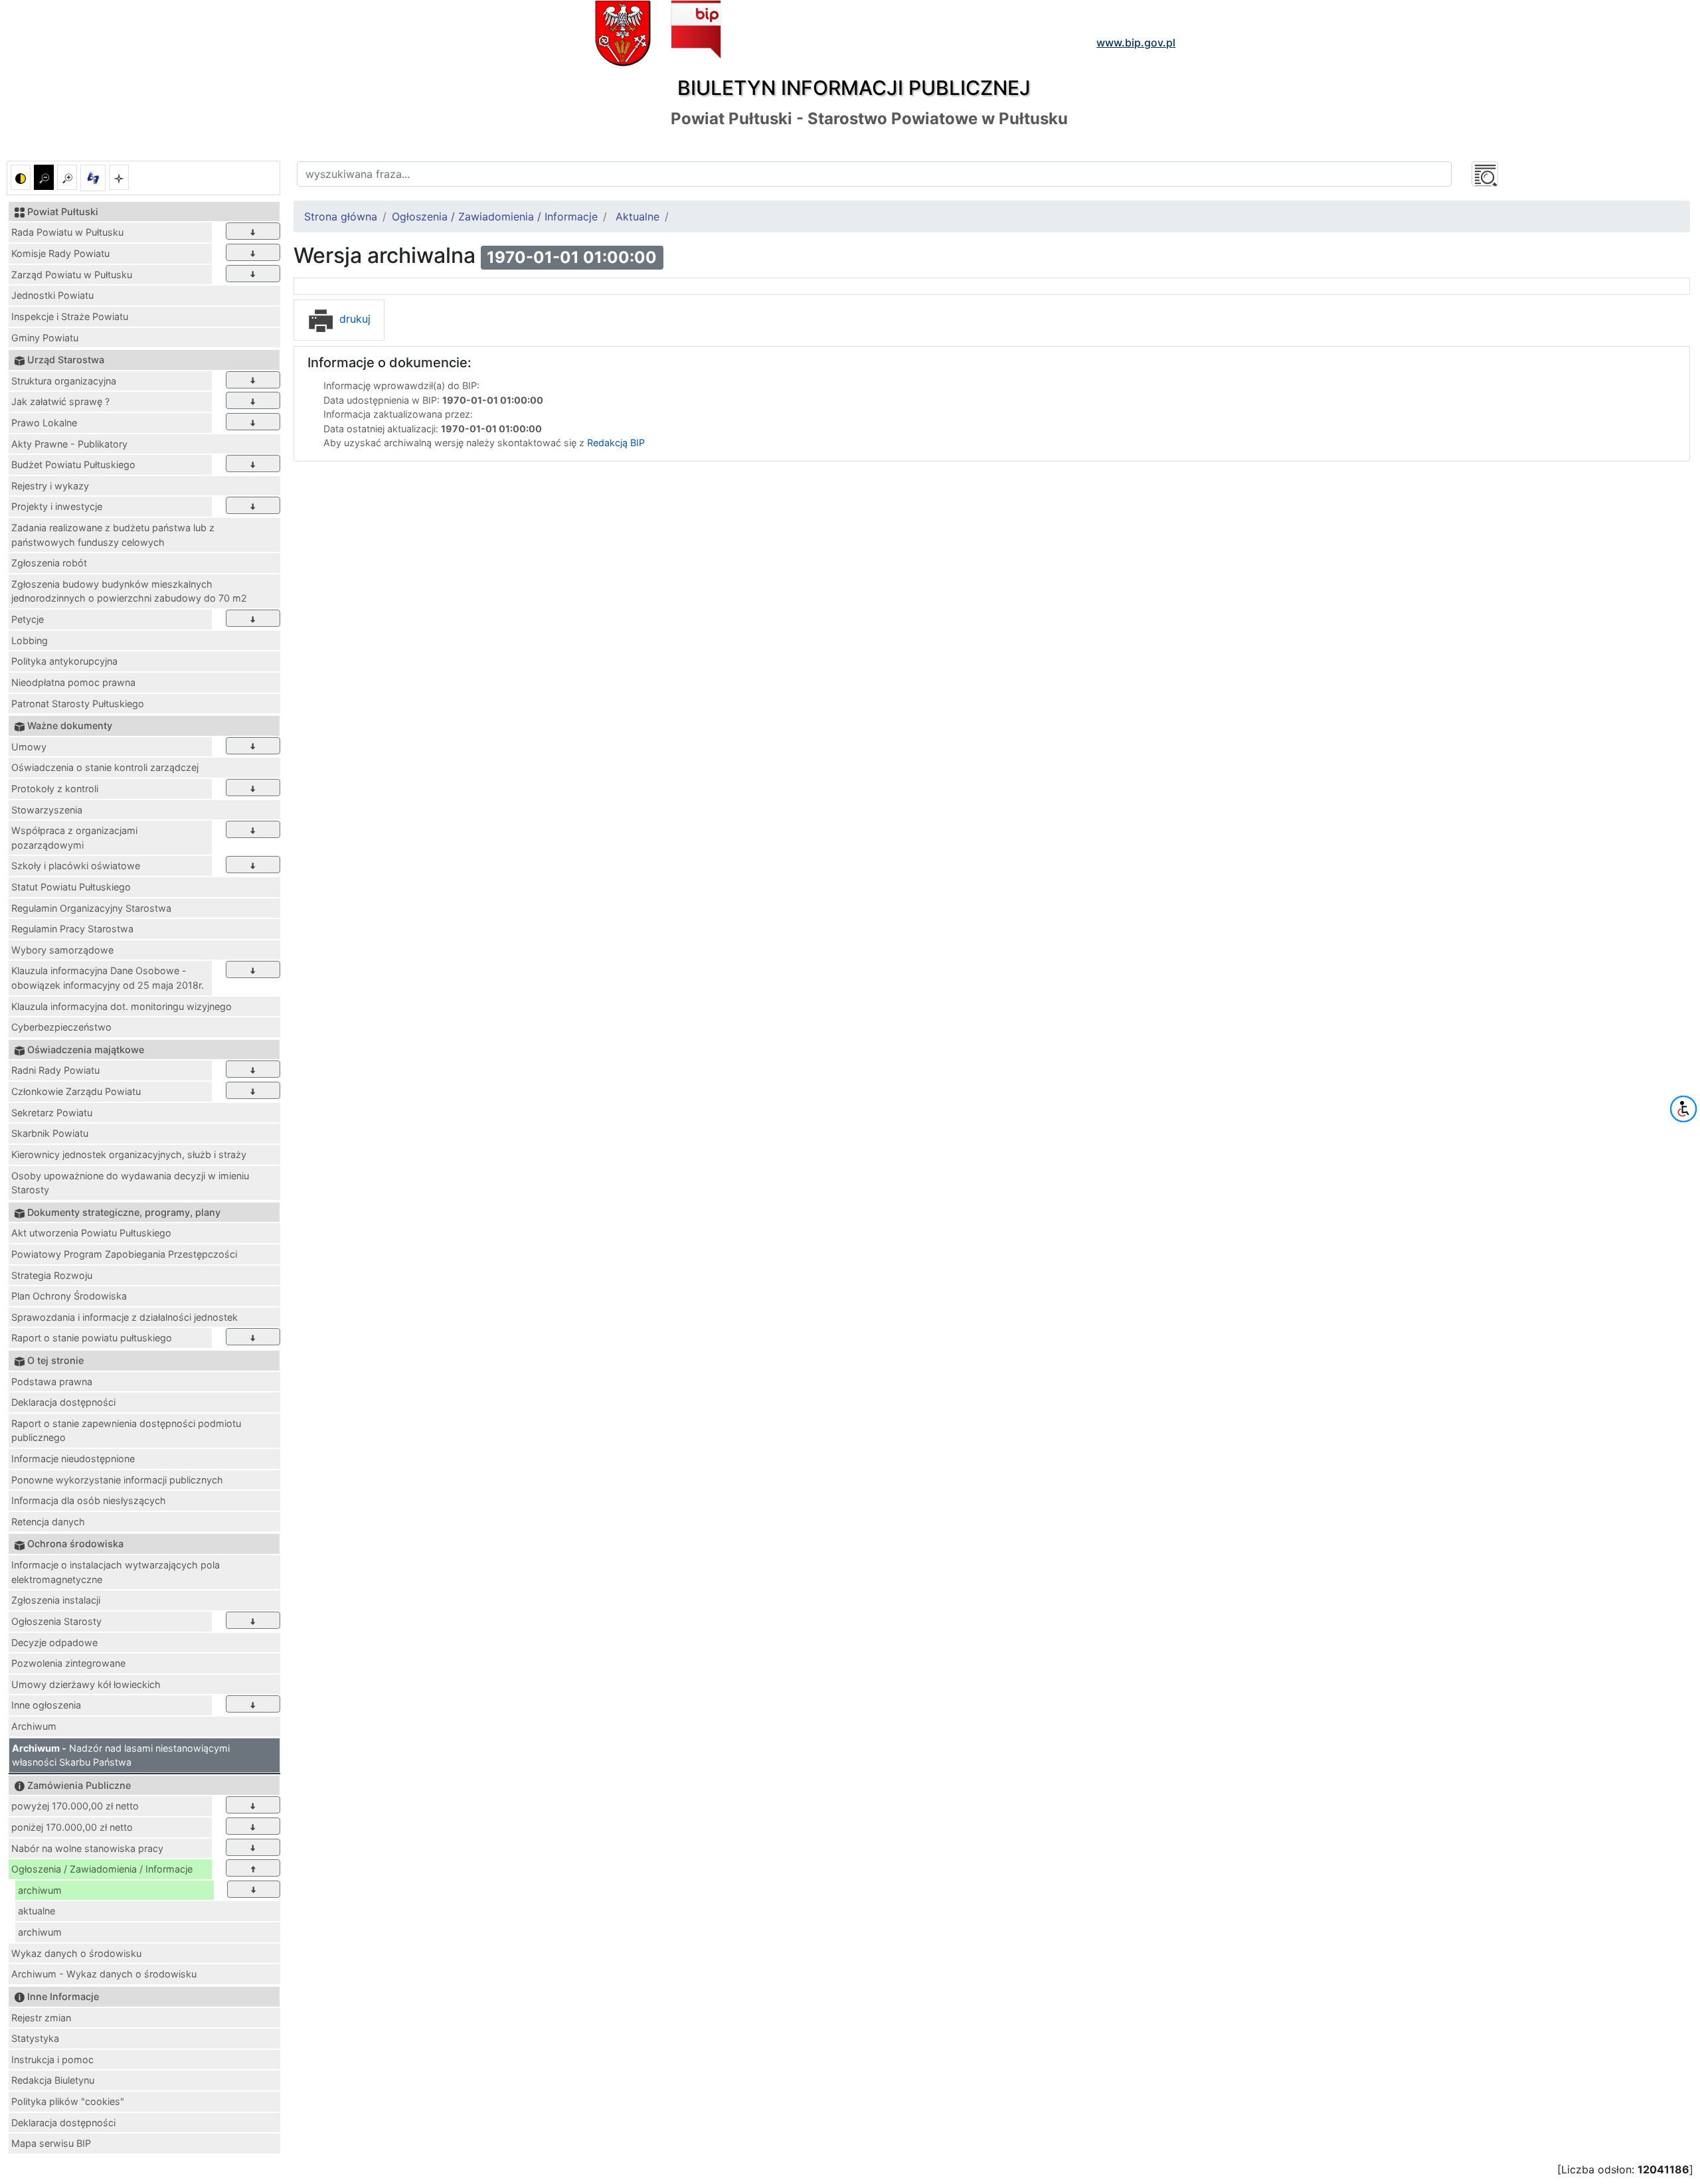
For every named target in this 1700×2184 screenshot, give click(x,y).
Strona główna (341, 216)
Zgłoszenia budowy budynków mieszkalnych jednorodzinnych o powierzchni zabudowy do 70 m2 (129, 591)
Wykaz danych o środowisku (76, 1953)
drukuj (353, 319)
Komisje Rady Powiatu (60, 253)
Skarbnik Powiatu (50, 1133)
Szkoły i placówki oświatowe (76, 866)
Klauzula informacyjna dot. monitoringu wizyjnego (122, 1006)
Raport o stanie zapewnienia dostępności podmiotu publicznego (126, 1431)
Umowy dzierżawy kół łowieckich (86, 1684)
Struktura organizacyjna (64, 381)
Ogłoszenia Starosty (56, 1621)
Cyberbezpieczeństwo (61, 1027)
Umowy (29, 747)
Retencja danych (48, 1522)
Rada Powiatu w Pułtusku (67, 232)
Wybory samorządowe (62, 950)
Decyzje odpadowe (54, 1642)
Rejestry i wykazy (50, 486)
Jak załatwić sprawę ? (60, 401)
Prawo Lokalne (44, 423)
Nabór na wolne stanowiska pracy (87, 1848)
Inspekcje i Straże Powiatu (70, 316)
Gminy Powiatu (45, 338)
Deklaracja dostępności (63, 1402)
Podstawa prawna (52, 1382)
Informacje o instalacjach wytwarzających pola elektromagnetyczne (116, 1572)
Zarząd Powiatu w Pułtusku (72, 275)
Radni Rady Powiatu (55, 1070)
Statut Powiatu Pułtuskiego (71, 887)
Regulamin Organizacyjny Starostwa (91, 908)
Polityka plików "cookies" (68, 2101)
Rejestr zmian (41, 2018)
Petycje (28, 619)
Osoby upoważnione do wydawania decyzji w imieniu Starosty (130, 1183)
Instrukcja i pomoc (52, 2059)
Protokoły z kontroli (55, 789)
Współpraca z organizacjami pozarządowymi (74, 838)
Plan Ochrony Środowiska (69, 1296)
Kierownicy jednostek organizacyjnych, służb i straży (129, 1154)
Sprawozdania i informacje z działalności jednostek (125, 1317)
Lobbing (30, 640)
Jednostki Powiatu (52, 295)
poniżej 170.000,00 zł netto (72, 1827)
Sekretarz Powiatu (52, 1113)
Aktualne (637, 216)
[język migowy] (93, 178)
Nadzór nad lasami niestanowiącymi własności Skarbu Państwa (121, 1755)
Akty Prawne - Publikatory (69, 444)
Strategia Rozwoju (52, 1275)
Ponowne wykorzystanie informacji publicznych (117, 1480)
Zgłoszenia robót (49, 563)
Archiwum (34, 1726)
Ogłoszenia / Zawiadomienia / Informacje (102, 1869)
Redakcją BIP (616, 443)
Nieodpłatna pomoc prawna (73, 682)
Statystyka (35, 2038)
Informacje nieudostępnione (73, 1459)
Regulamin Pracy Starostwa (72, 929)
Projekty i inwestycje (57, 506)
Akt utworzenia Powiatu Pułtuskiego (91, 1233)
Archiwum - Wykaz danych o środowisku (104, 1974)
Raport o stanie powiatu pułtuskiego (92, 1338)
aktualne (37, 1911)
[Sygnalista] (119, 177)
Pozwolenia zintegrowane (68, 1663)
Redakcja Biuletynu (53, 2080)
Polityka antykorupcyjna (64, 661)
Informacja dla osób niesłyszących (89, 1500)
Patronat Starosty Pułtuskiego (78, 704)
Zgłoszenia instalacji (56, 1600)
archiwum (40, 1890)
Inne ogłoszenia (46, 1705)
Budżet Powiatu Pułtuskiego (73, 464)
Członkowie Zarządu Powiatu (76, 1091)
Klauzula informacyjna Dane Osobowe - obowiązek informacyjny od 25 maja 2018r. (108, 978)
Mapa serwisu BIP (51, 2143)
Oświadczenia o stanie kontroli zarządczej (105, 767)
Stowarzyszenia (47, 810)
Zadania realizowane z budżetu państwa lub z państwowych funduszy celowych (113, 535)
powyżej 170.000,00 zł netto (75, 1806)
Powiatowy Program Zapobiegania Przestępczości (124, 1254)
